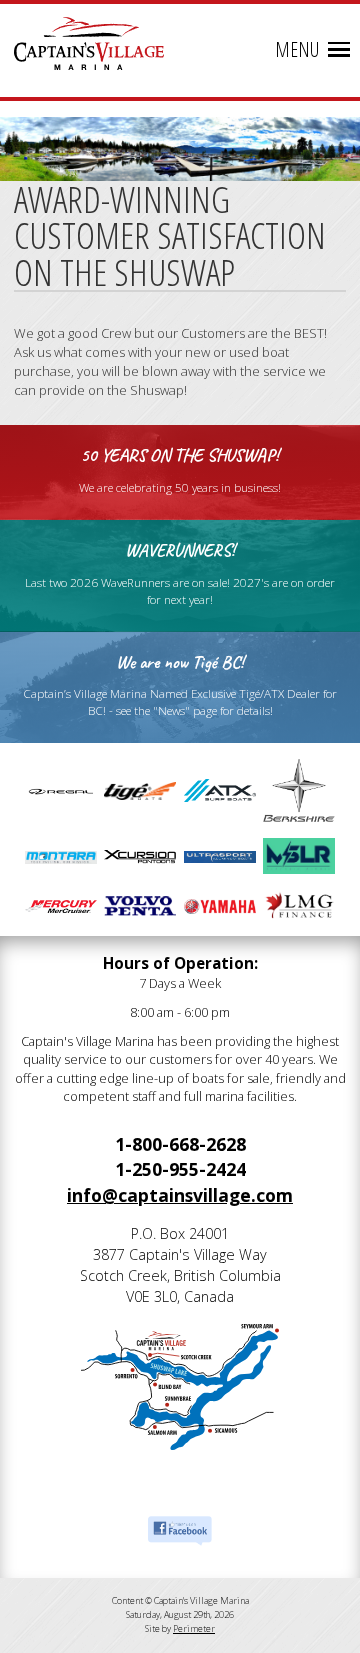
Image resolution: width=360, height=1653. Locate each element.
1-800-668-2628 (180, 1144)
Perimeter (194, 1628)
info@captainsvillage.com (180, 1195)
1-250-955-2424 (180, 1169)
